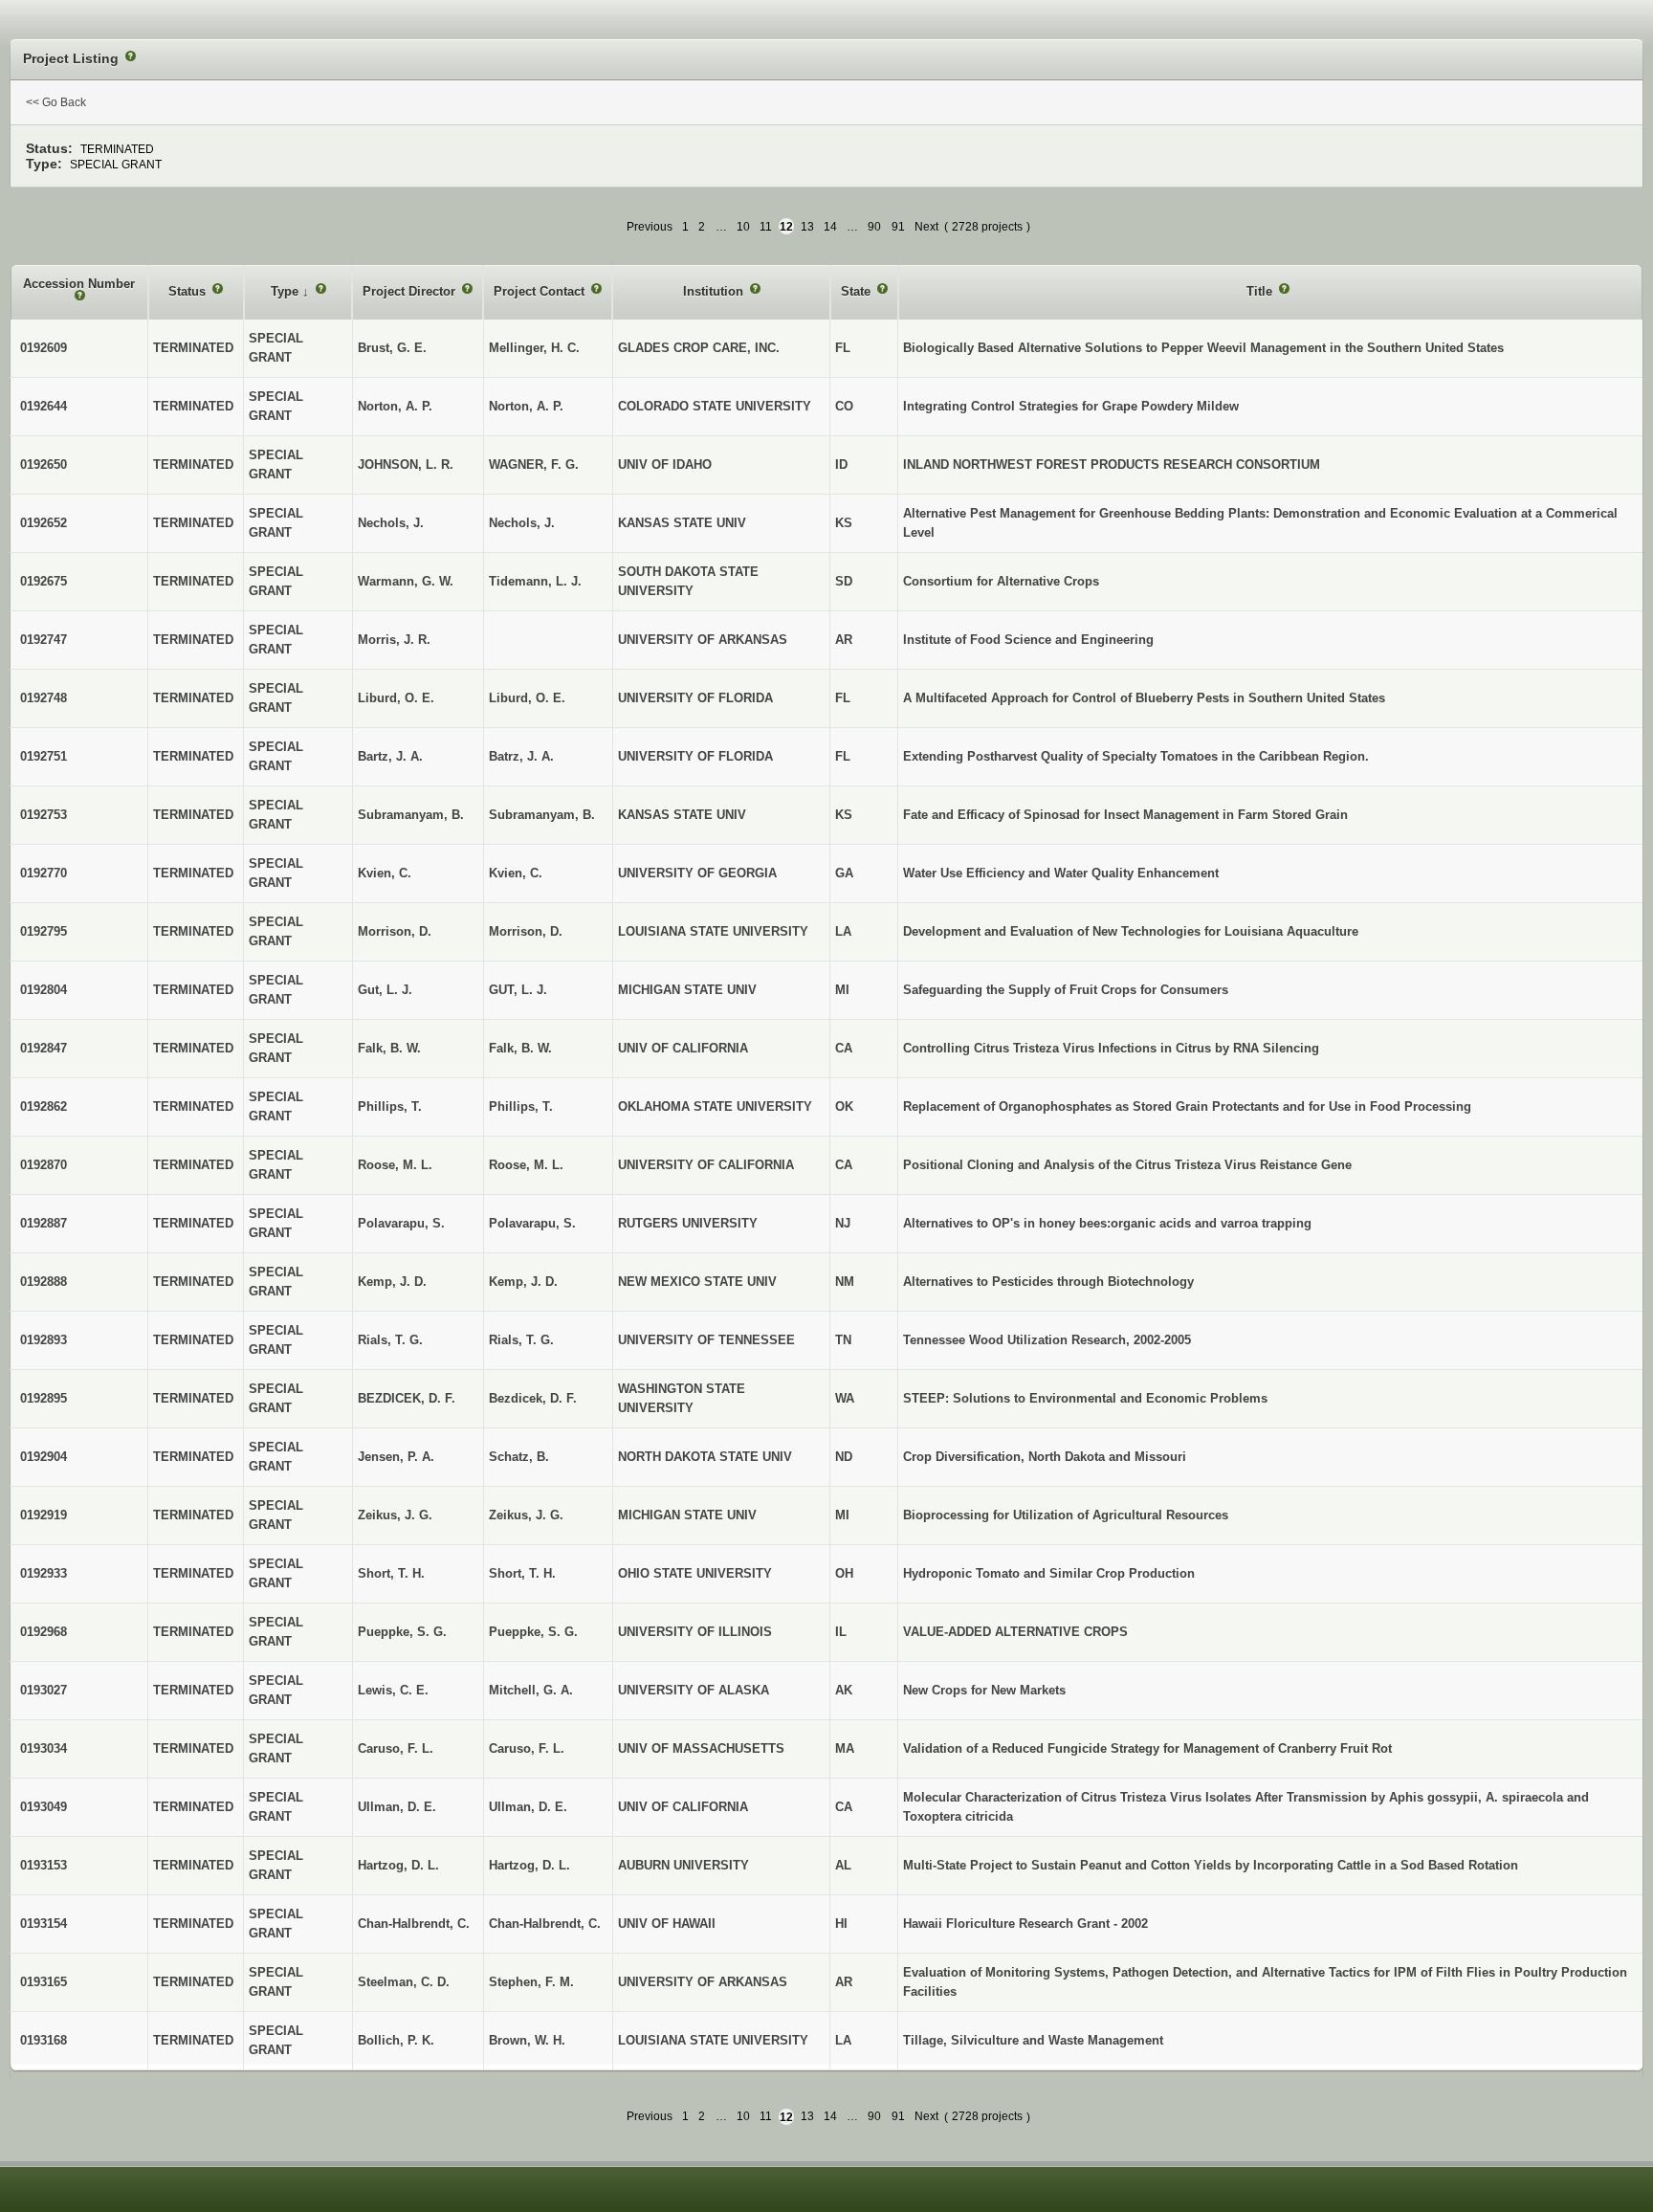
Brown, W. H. (527, 2040)
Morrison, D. (526, 931)
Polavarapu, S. (532, 1223)
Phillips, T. (521, 1106)
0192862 (44, 1106)
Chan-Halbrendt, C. (545, 1924)
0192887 (44, 1223)
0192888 (44, 1282)
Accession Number (79, 284)
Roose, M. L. (526, 1165)
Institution (715, 291)
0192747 (44, 640)
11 (766, 227)
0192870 (44, 1165)
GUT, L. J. (518, 990)
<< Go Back (56, 102)
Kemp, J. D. (523, 1282)
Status (189, 291)
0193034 (44, 1748)
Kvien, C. (516, 873)
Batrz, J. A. (521, 756)
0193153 (44, 1865)
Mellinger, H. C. (534, 348)
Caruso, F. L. (527, 1748)
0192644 (44, 406)
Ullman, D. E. (528, 1807)
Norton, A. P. (526, 406)
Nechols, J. (522, 523)
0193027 (44, 1690)
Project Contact (541, 291)
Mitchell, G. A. (531, 1690)
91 (898, 227)
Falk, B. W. (520, 1048)
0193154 (44, 1924)
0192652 (44, 523)
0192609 (44, 348)
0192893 (44, 1340)
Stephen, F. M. (531, 1982)
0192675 (44, 581)
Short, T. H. (522, 1573)
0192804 (44, 990)
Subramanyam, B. (542, 815)
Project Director (411, 291)
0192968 (44, 1632)
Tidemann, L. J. (535, 581)
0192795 (44, 931)
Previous (650, 227)
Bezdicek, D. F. (533, 1398)
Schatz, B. (519, 1457)
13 (807, 227)
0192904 (44, 1457)
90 (874, 227)
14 (830, 227)
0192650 (44, 465)
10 (743, 227)
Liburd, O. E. (527, 698)
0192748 (44, 698)
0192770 (44, 873)
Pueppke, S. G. (533, 1632)
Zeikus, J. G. (526, 1515)
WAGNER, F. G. (534, 465)
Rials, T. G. (521, 1340)
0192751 (44, 756)
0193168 (44, 2040)
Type (287, 291)
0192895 (44, 1398)
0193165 (44, 1982)
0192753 (44, 815)
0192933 (44, 1573)
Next (926, 227)
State (858, 291)
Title (1261, 291)
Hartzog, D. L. (529, 1865)
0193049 (44, 1807)
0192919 (44, 1515)
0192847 (44, 1048)
